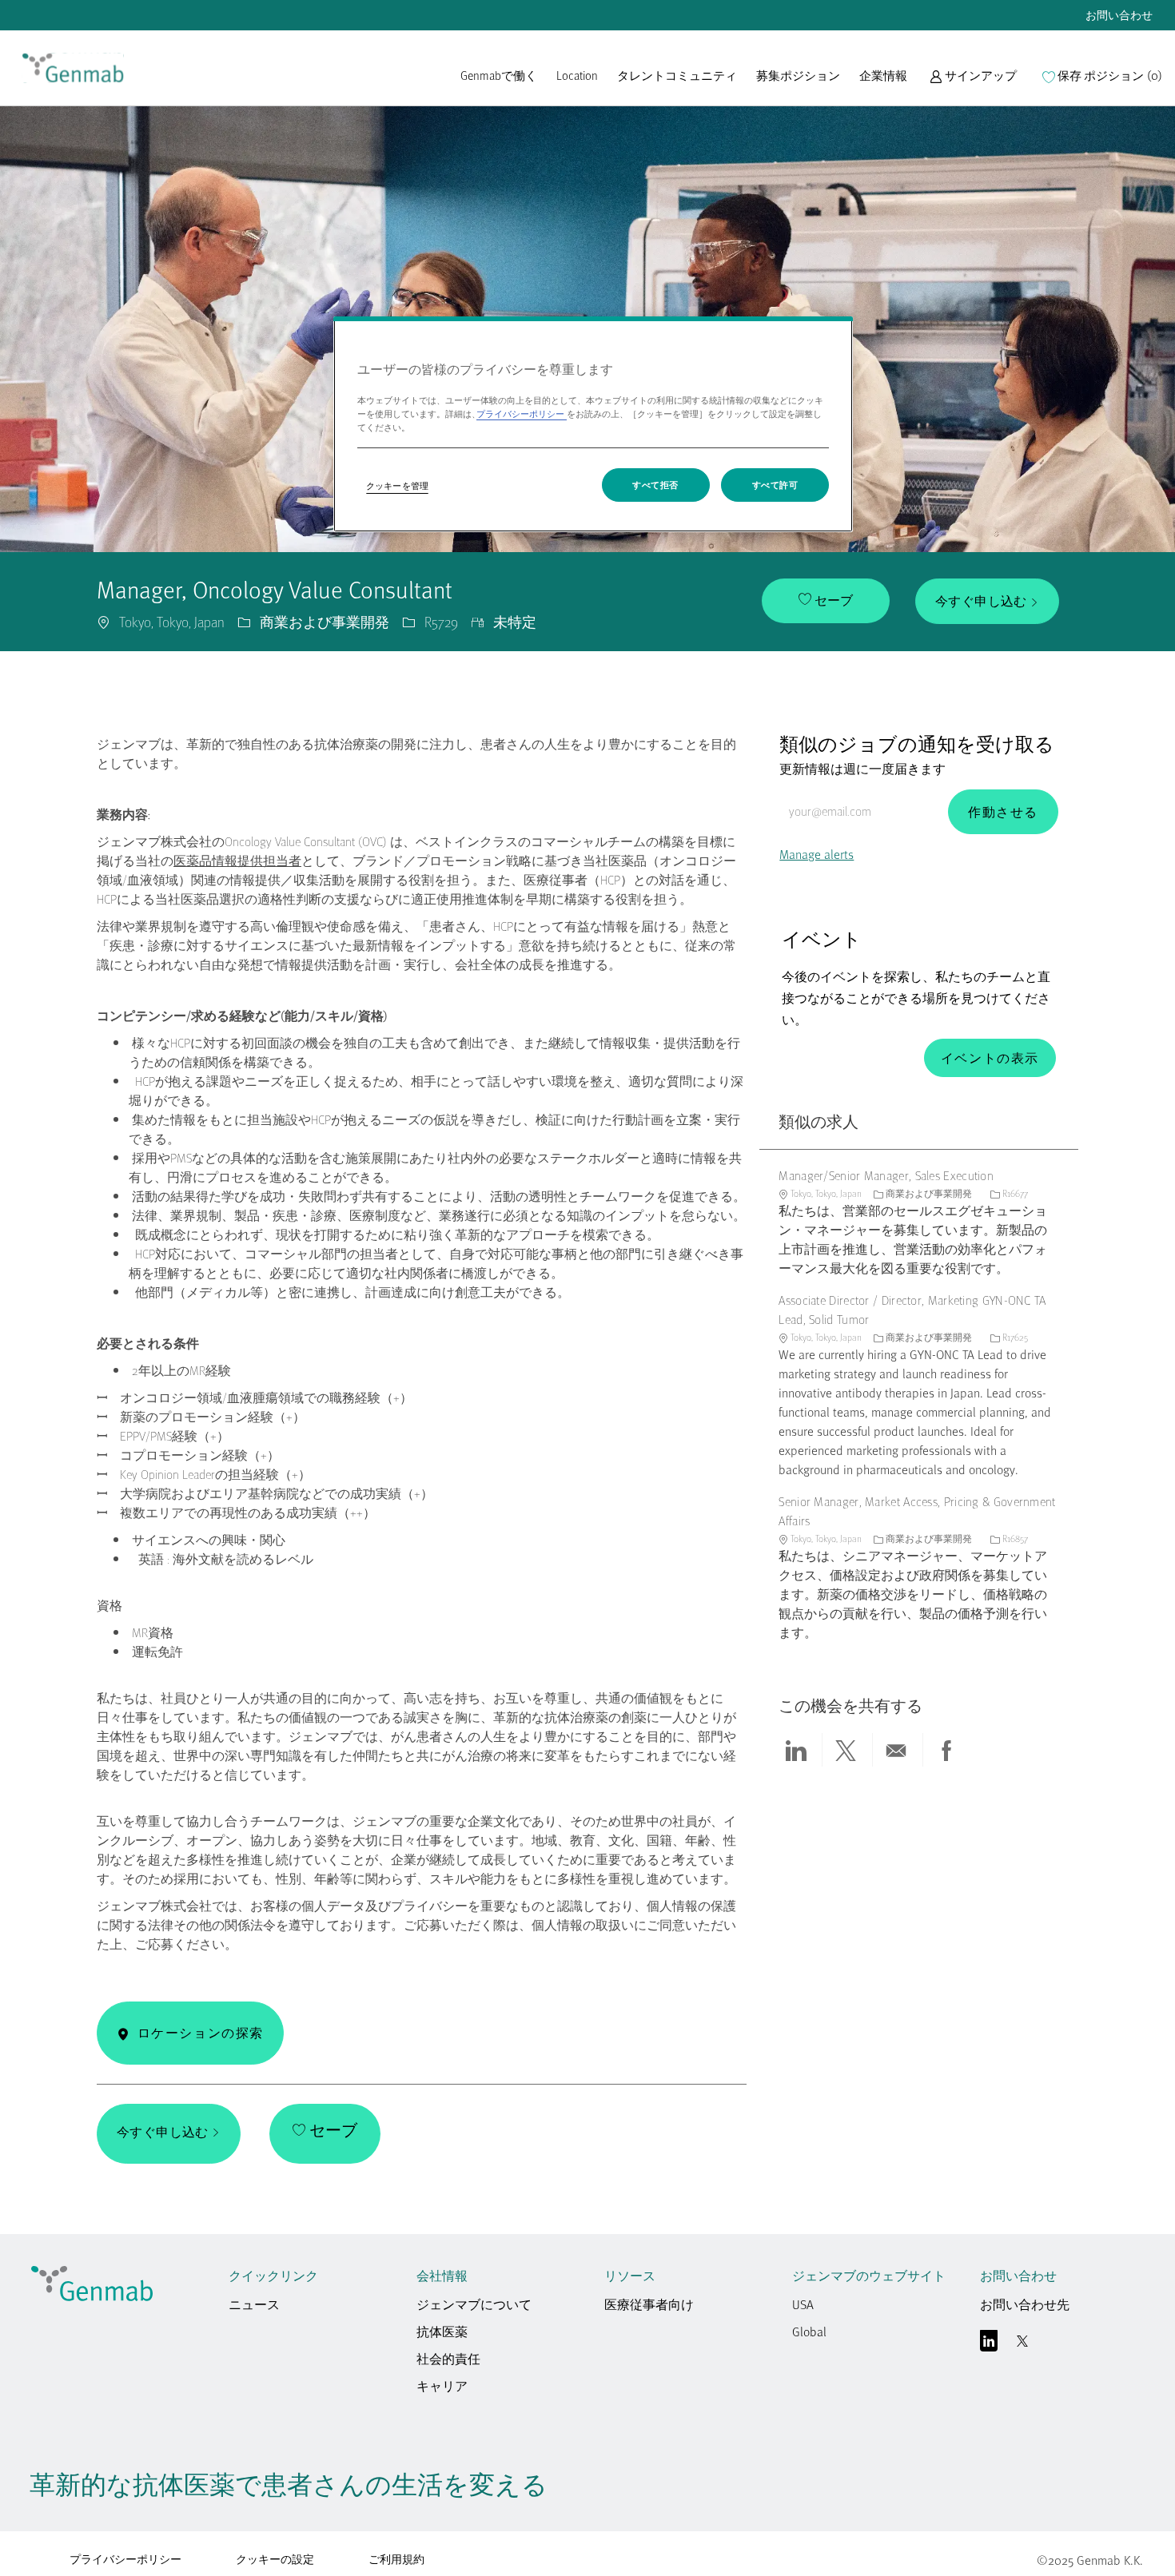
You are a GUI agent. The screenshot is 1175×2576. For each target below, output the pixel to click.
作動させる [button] (1003, 812)
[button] (973, 83)
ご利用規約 (396, 2559)
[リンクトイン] (989, 2344)
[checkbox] (826, 601)
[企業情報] (883, 83)
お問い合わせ (1119, 15)
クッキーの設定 (275, 2560)
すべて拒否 (655, 485)
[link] (73, 68)
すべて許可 (775, 485)
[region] (593, 424)
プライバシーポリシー (125, 2559)
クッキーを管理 (397, 485)
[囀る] (1022, 2344)
